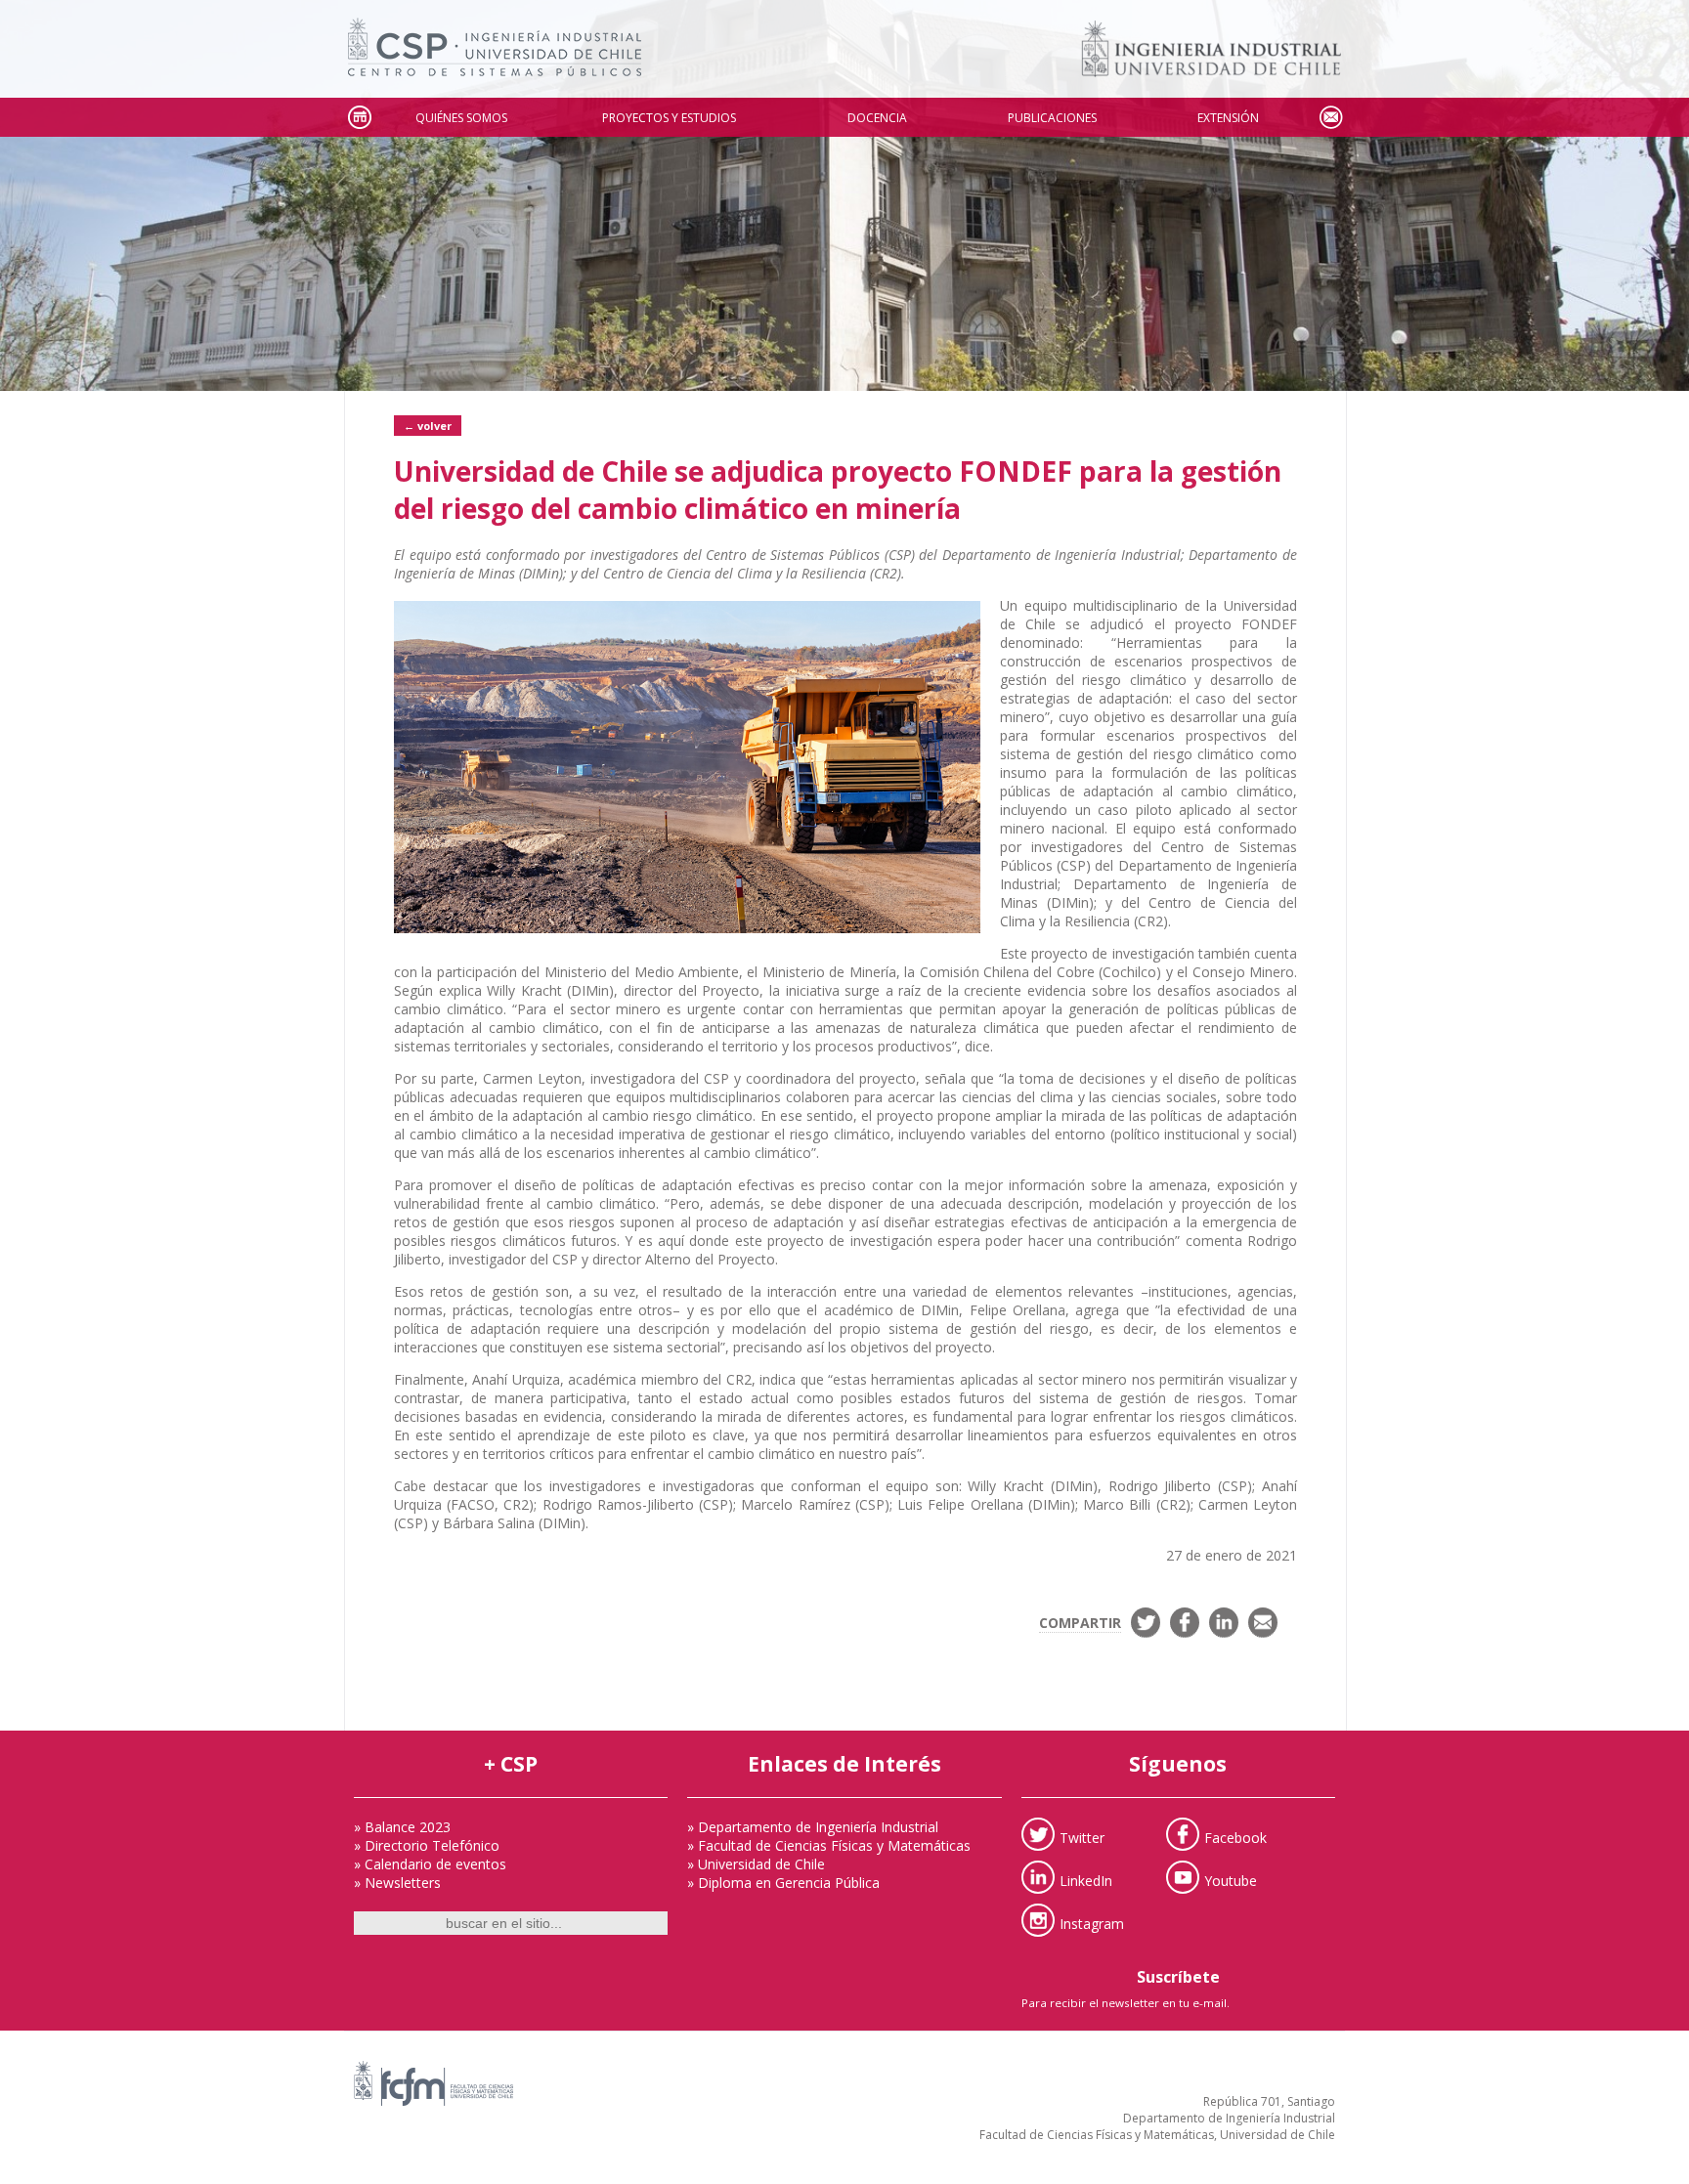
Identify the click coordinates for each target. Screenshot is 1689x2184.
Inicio (359, 118)
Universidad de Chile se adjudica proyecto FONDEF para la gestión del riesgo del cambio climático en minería (838, 490)
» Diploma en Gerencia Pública (783, 1883)
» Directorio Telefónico (427, 1845)
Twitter (1082, 1837)
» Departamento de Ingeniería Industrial (813, 1827)
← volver (428, 426)
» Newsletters (397, 1883)
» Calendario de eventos (430, 1864)
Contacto (1330, 118)
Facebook (1235, 1837)
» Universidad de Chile (756, 1864)
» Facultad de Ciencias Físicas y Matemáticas (829, 1845)
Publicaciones (1052, 118)
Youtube (1231, 1880)
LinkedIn (1086, 1880)
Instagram (1092, 1923)
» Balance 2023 (402, 1827)
